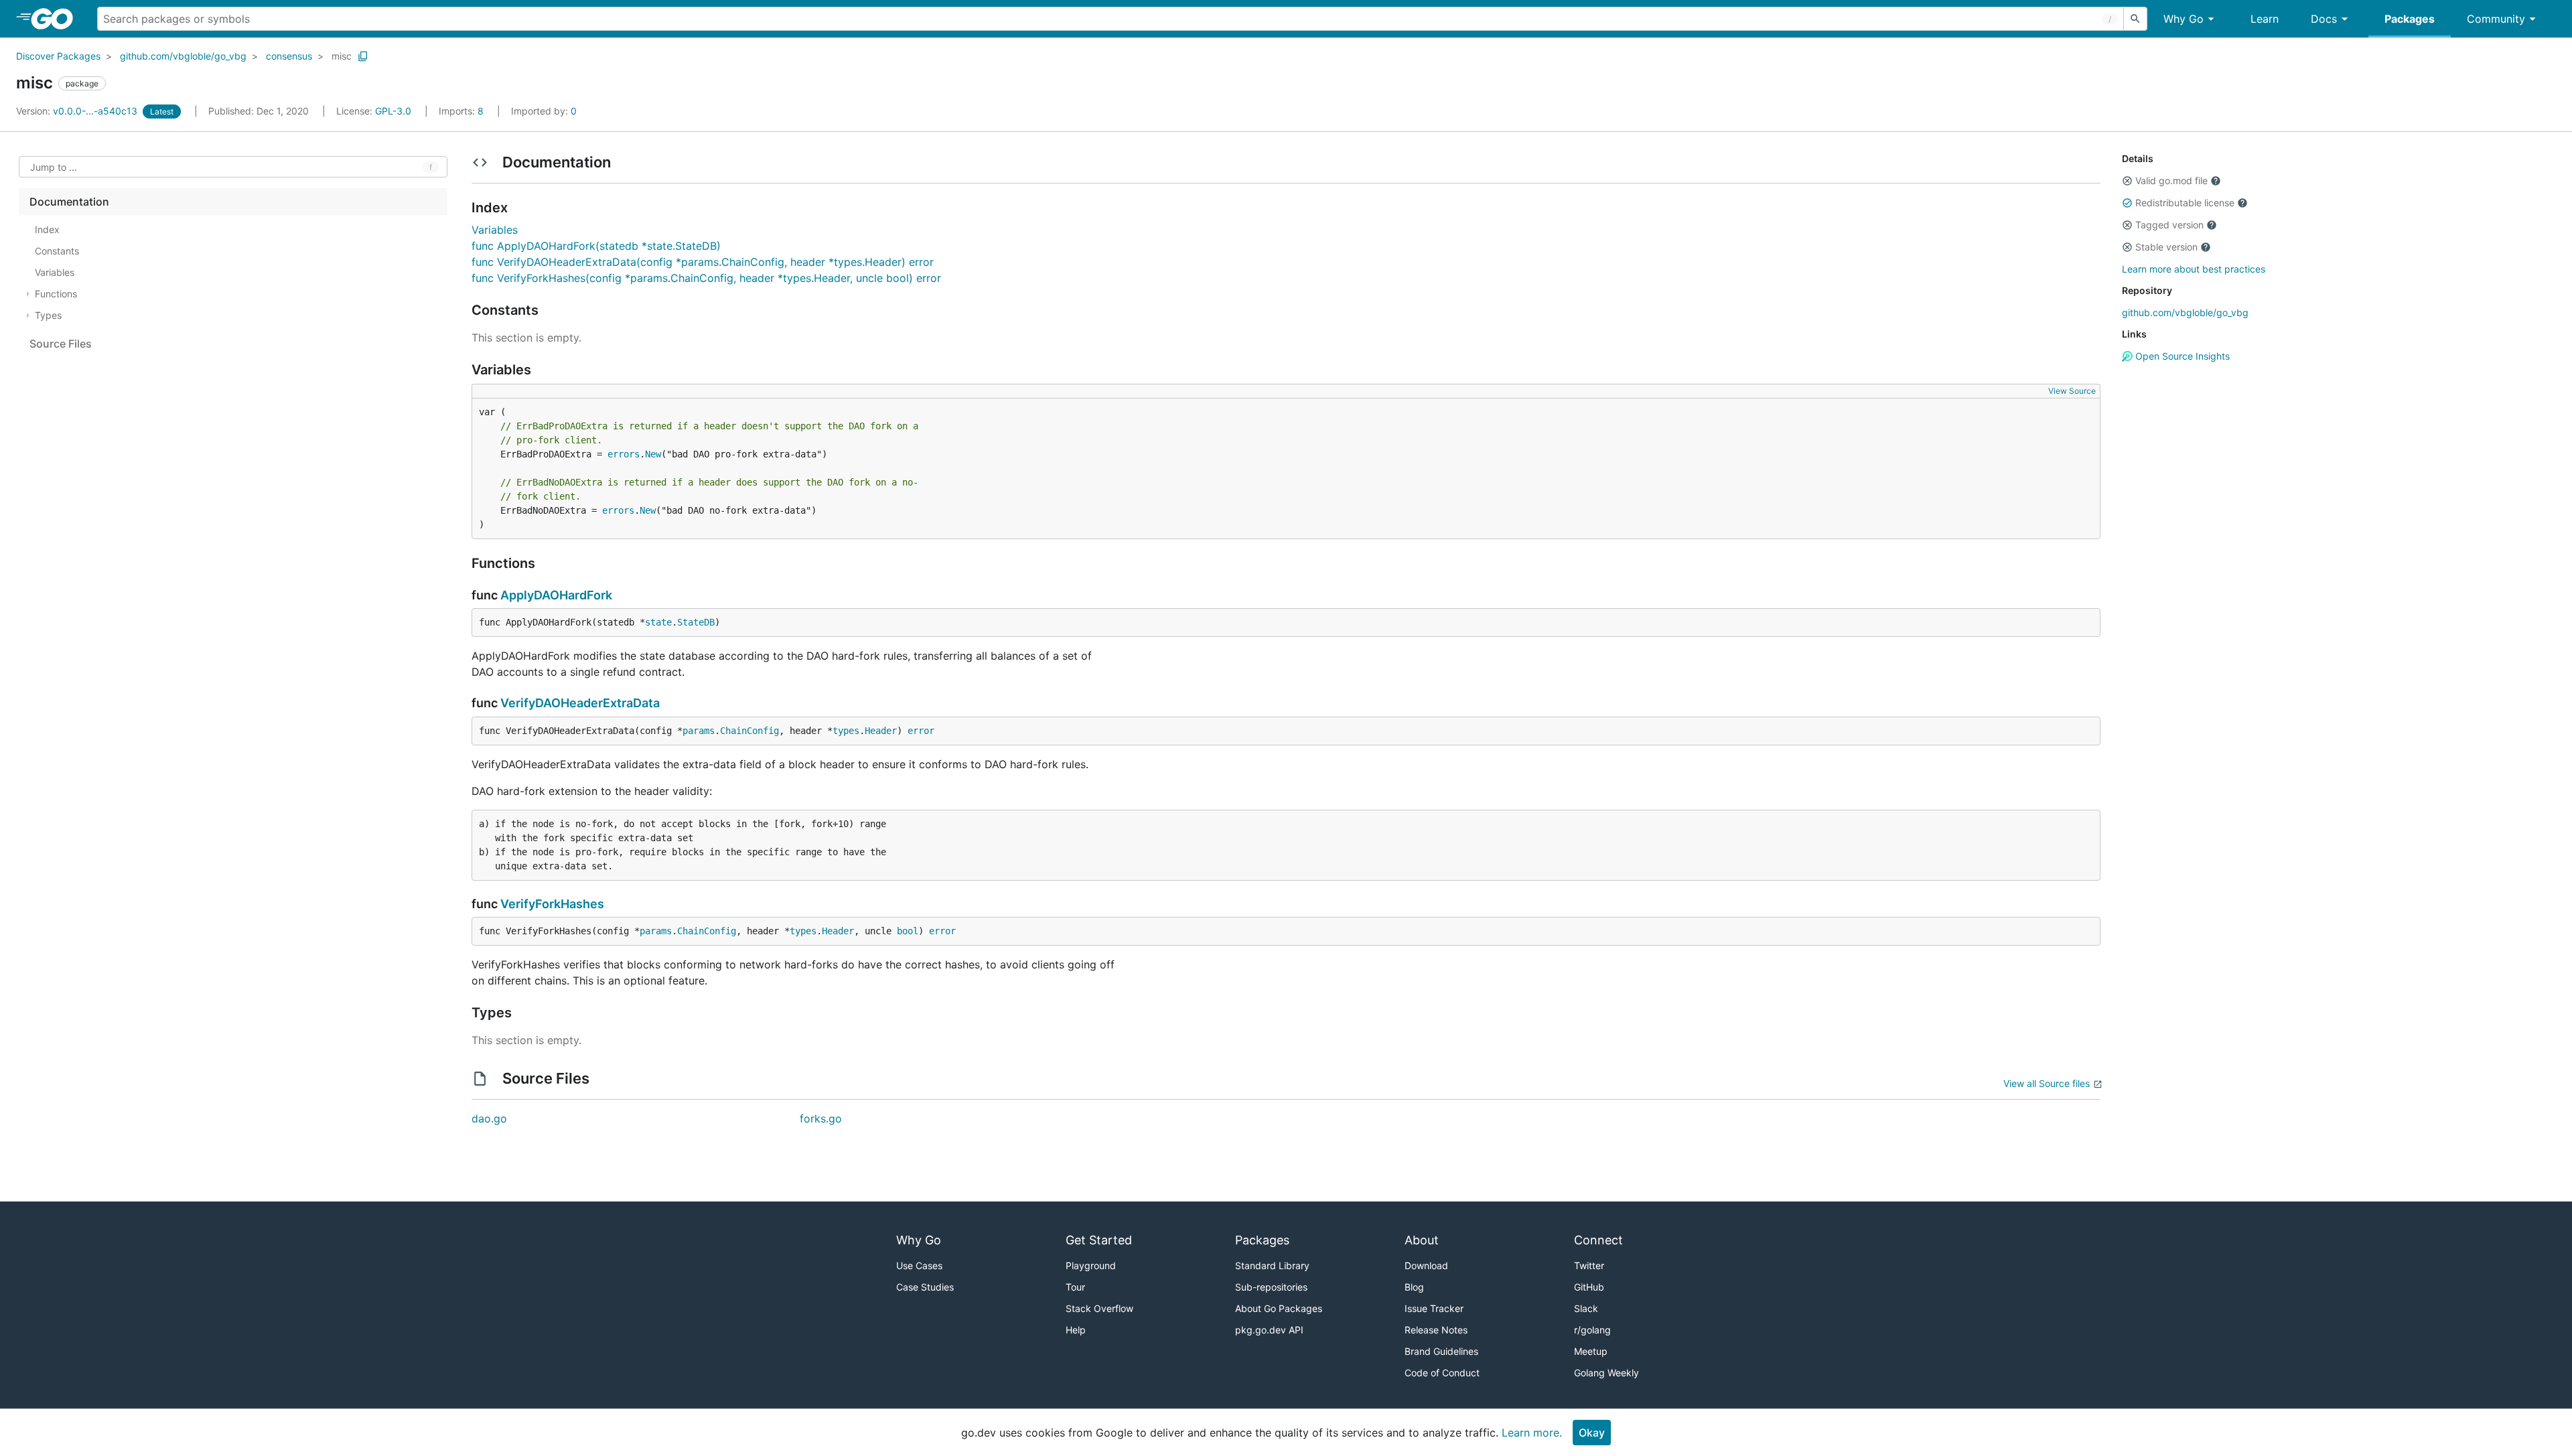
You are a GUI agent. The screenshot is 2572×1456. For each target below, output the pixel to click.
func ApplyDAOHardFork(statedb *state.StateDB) (596, 246)
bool (908, 931)
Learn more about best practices (2194, 269)
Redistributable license (2185, 203)
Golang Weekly (1606, 1373)
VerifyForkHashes (552, 904)
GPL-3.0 (393, 111)
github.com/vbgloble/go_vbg (183, 56)
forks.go (821, 1118)
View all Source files (2047, 1083)
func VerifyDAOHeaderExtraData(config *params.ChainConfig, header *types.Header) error (703, 262)
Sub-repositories (1271, 1287)
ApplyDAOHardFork (556, 595)
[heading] (57, 19)
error (921, 731)
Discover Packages (58, 56)
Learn (2265, 19)
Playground (1091, 1265)
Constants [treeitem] (57, 251)
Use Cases (919, 1265)
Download (1426, 1265)
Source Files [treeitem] (61, 344)
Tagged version (2169, 225)
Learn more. (1532, 1433)
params (699, 731)
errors (624, 454)
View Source (2072, 391)
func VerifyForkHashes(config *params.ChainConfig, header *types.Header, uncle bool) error (706, 278)
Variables (495, 230)
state (658, 622)
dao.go (489, 1118)
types (846, 731)
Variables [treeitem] (55, 272)
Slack (1586, 1308)
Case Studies (925, 1287)
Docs (2324, 19)
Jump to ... (54, 167)
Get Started (1099, 1240)
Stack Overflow (1099, 1308)
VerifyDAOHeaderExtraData (580, 703)
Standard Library (1272, 1265)
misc (342, 56)
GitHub (1589, 1287)
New (653, 454)
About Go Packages (1279, 1308)
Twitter (1589, 1265)
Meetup (1591, 1351)
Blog (1414, 1287)
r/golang (1592, 1330)
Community (2496, 19)
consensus (289, 56)
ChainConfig (749, 731)
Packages (2410, 19)
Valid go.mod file (2171, 180)
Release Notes (1436, 1330)
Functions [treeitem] (56, 294)
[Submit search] (2135, 19)
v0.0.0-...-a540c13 (78, 111)
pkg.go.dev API (1269, 1330)
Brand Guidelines (1441, 1351)
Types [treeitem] (48, 315)
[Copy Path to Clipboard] (363, 56)
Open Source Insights (2181, 356)
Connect (1598, 1240)
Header (881, 731)
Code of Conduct (1442, 1373)
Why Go (2184, 19)
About (1422, 1240)
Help (1076, 1330)
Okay (1592, 1433)
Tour (1075, 1287)
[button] (2127, 181)
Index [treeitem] (47, 229)
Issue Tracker (1434, 1308)
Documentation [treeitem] (69, 202)
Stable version (2166, 247)
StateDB (696, 622)
